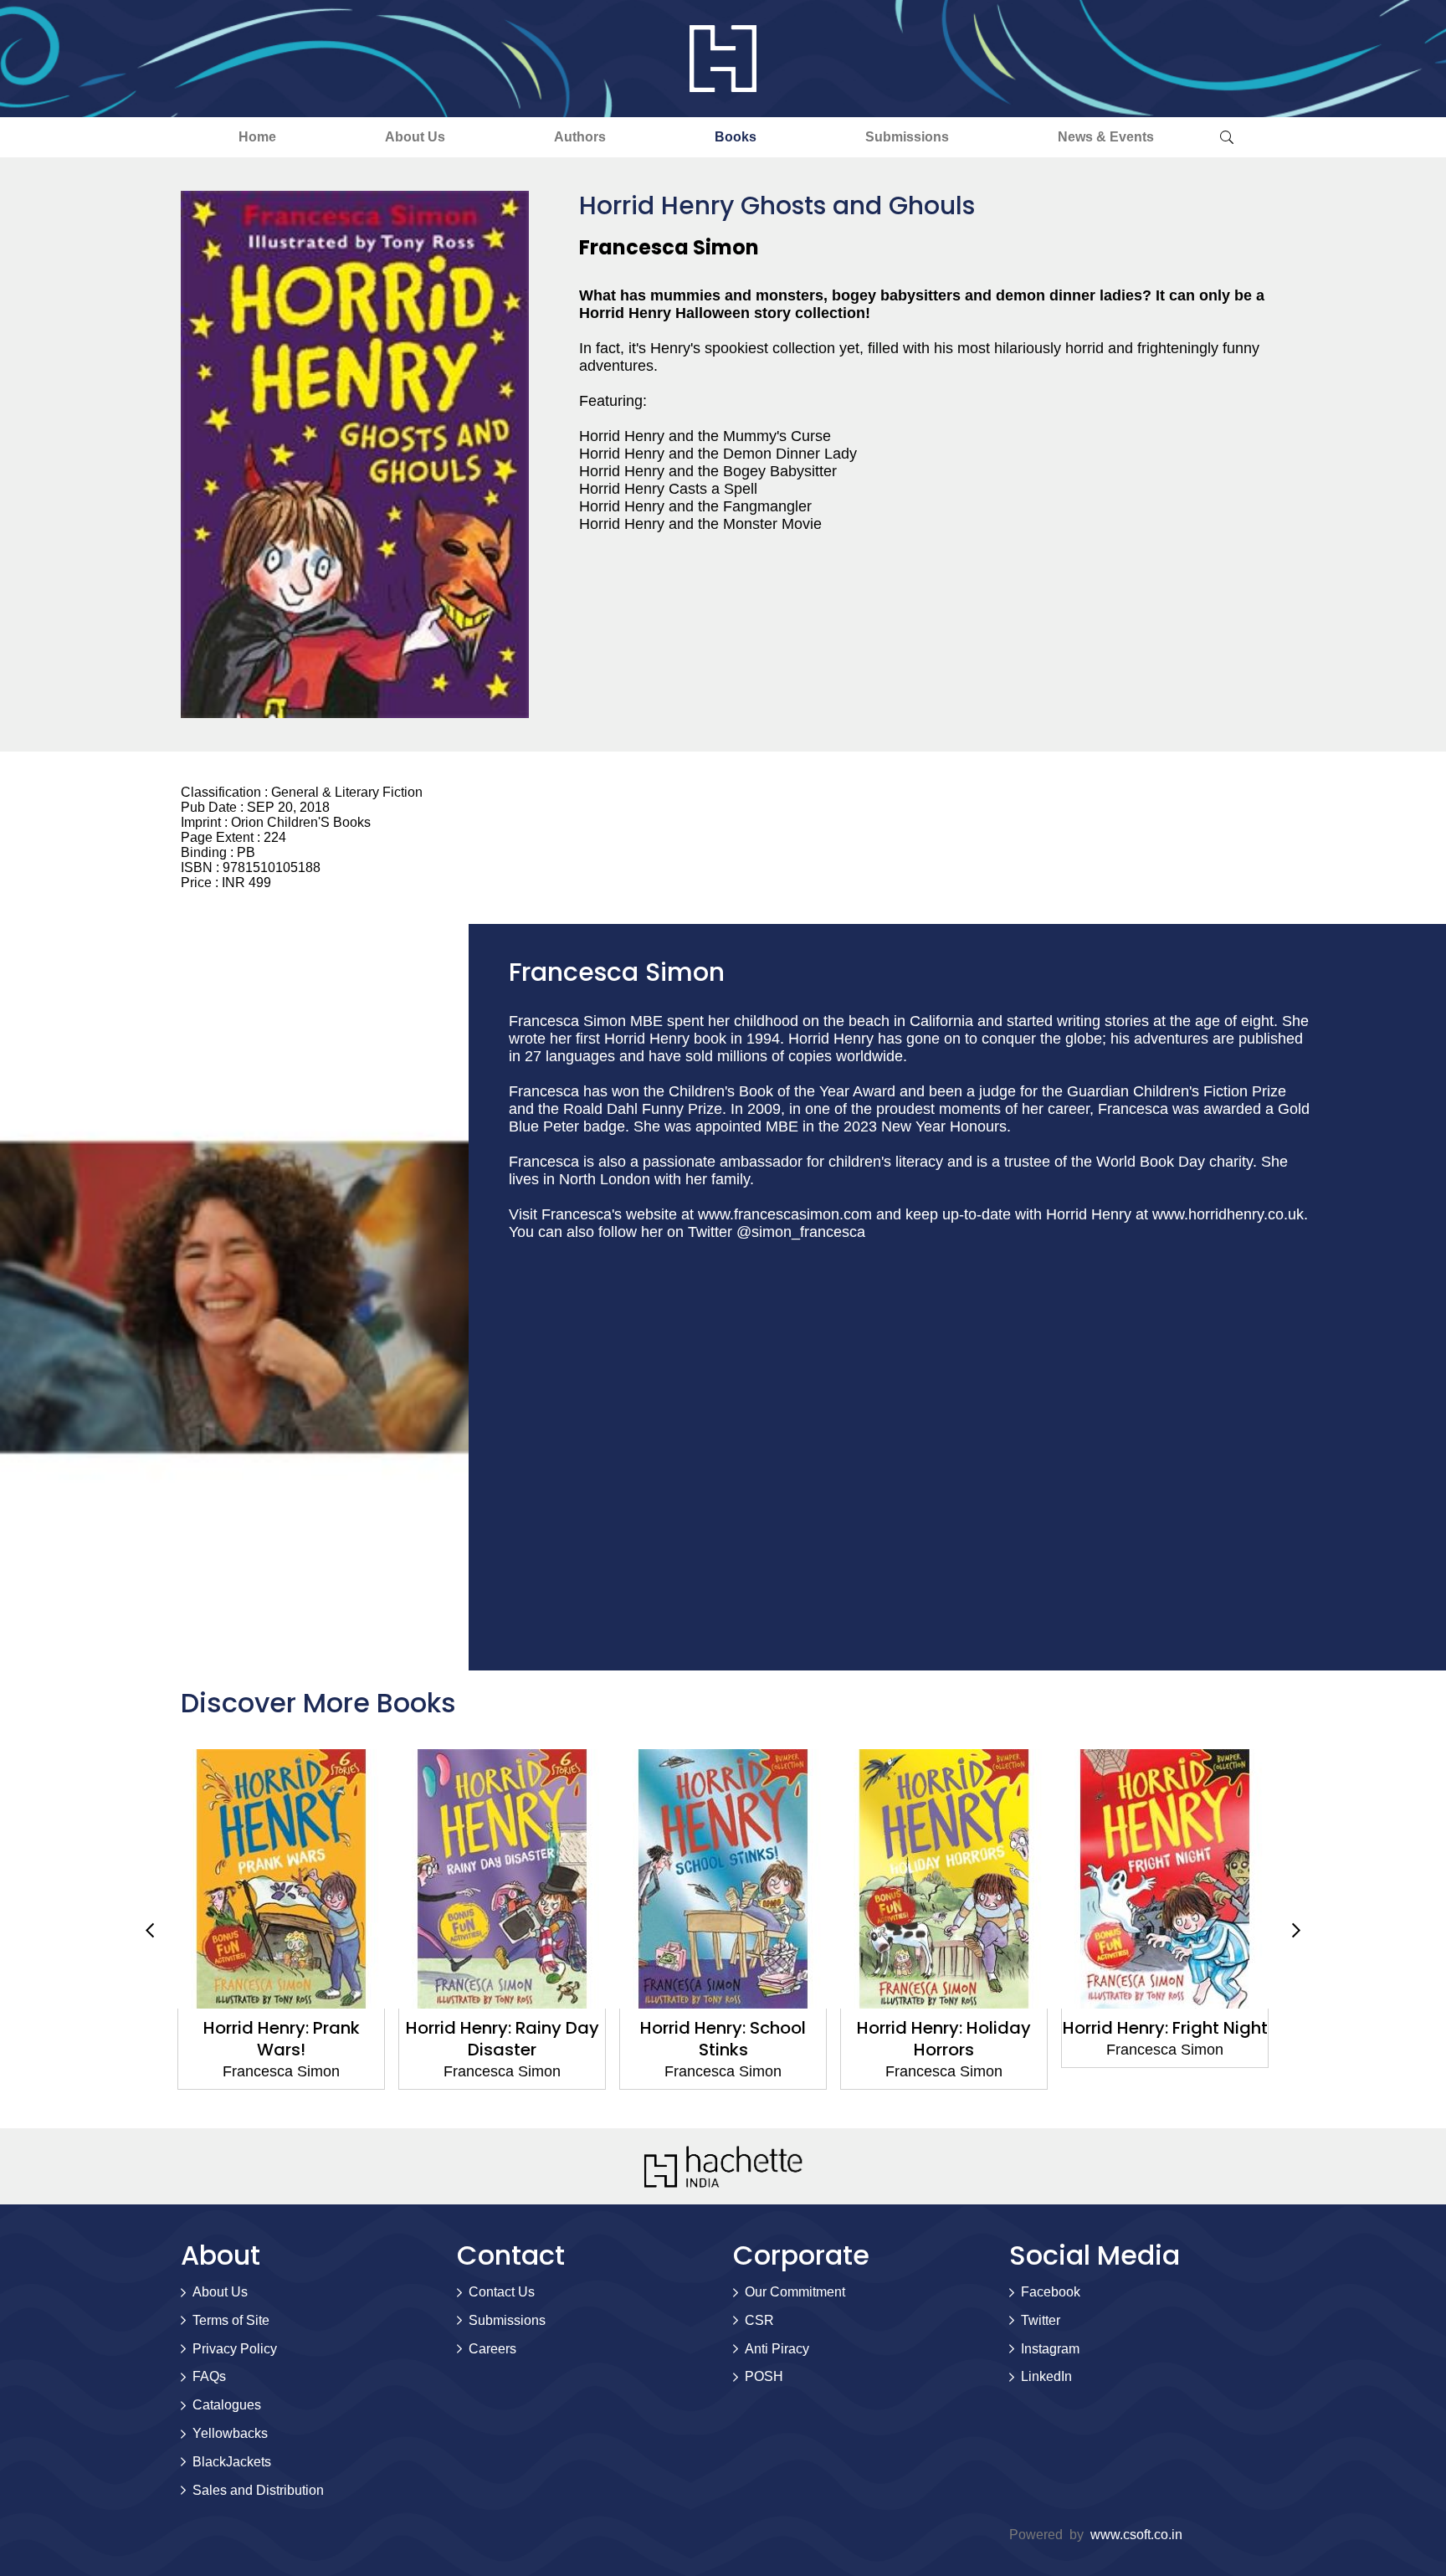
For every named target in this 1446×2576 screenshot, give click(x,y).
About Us (415, 137)
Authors (580, 137)
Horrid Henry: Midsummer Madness (1165, 2039)
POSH (764, 2376)
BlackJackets (232, 2462)
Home (257, 137)
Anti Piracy (777, 2349)
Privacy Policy (235, 2349)
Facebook (1051, 2292)
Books (736, 137)
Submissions (907, 137)
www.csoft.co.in (1136, 2535)
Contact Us (502, 2292)
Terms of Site (231, 2320)
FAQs (209, 2376)
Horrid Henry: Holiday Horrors (724, 2039)
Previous (150, 1930)
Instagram (1050, 2349)
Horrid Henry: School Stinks (503, 2039)
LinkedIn (1046, 2376)
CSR (759, 2320)
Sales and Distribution (258, 2490)
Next (1296, 1930)
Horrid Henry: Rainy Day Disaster (282, 2039)
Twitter (1041, 2320)
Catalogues (227, 2405)
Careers (492, 2349)
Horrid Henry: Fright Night (944, 2028)
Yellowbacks (230, 2433)
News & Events (1106, 137)
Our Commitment (795, 2292)
